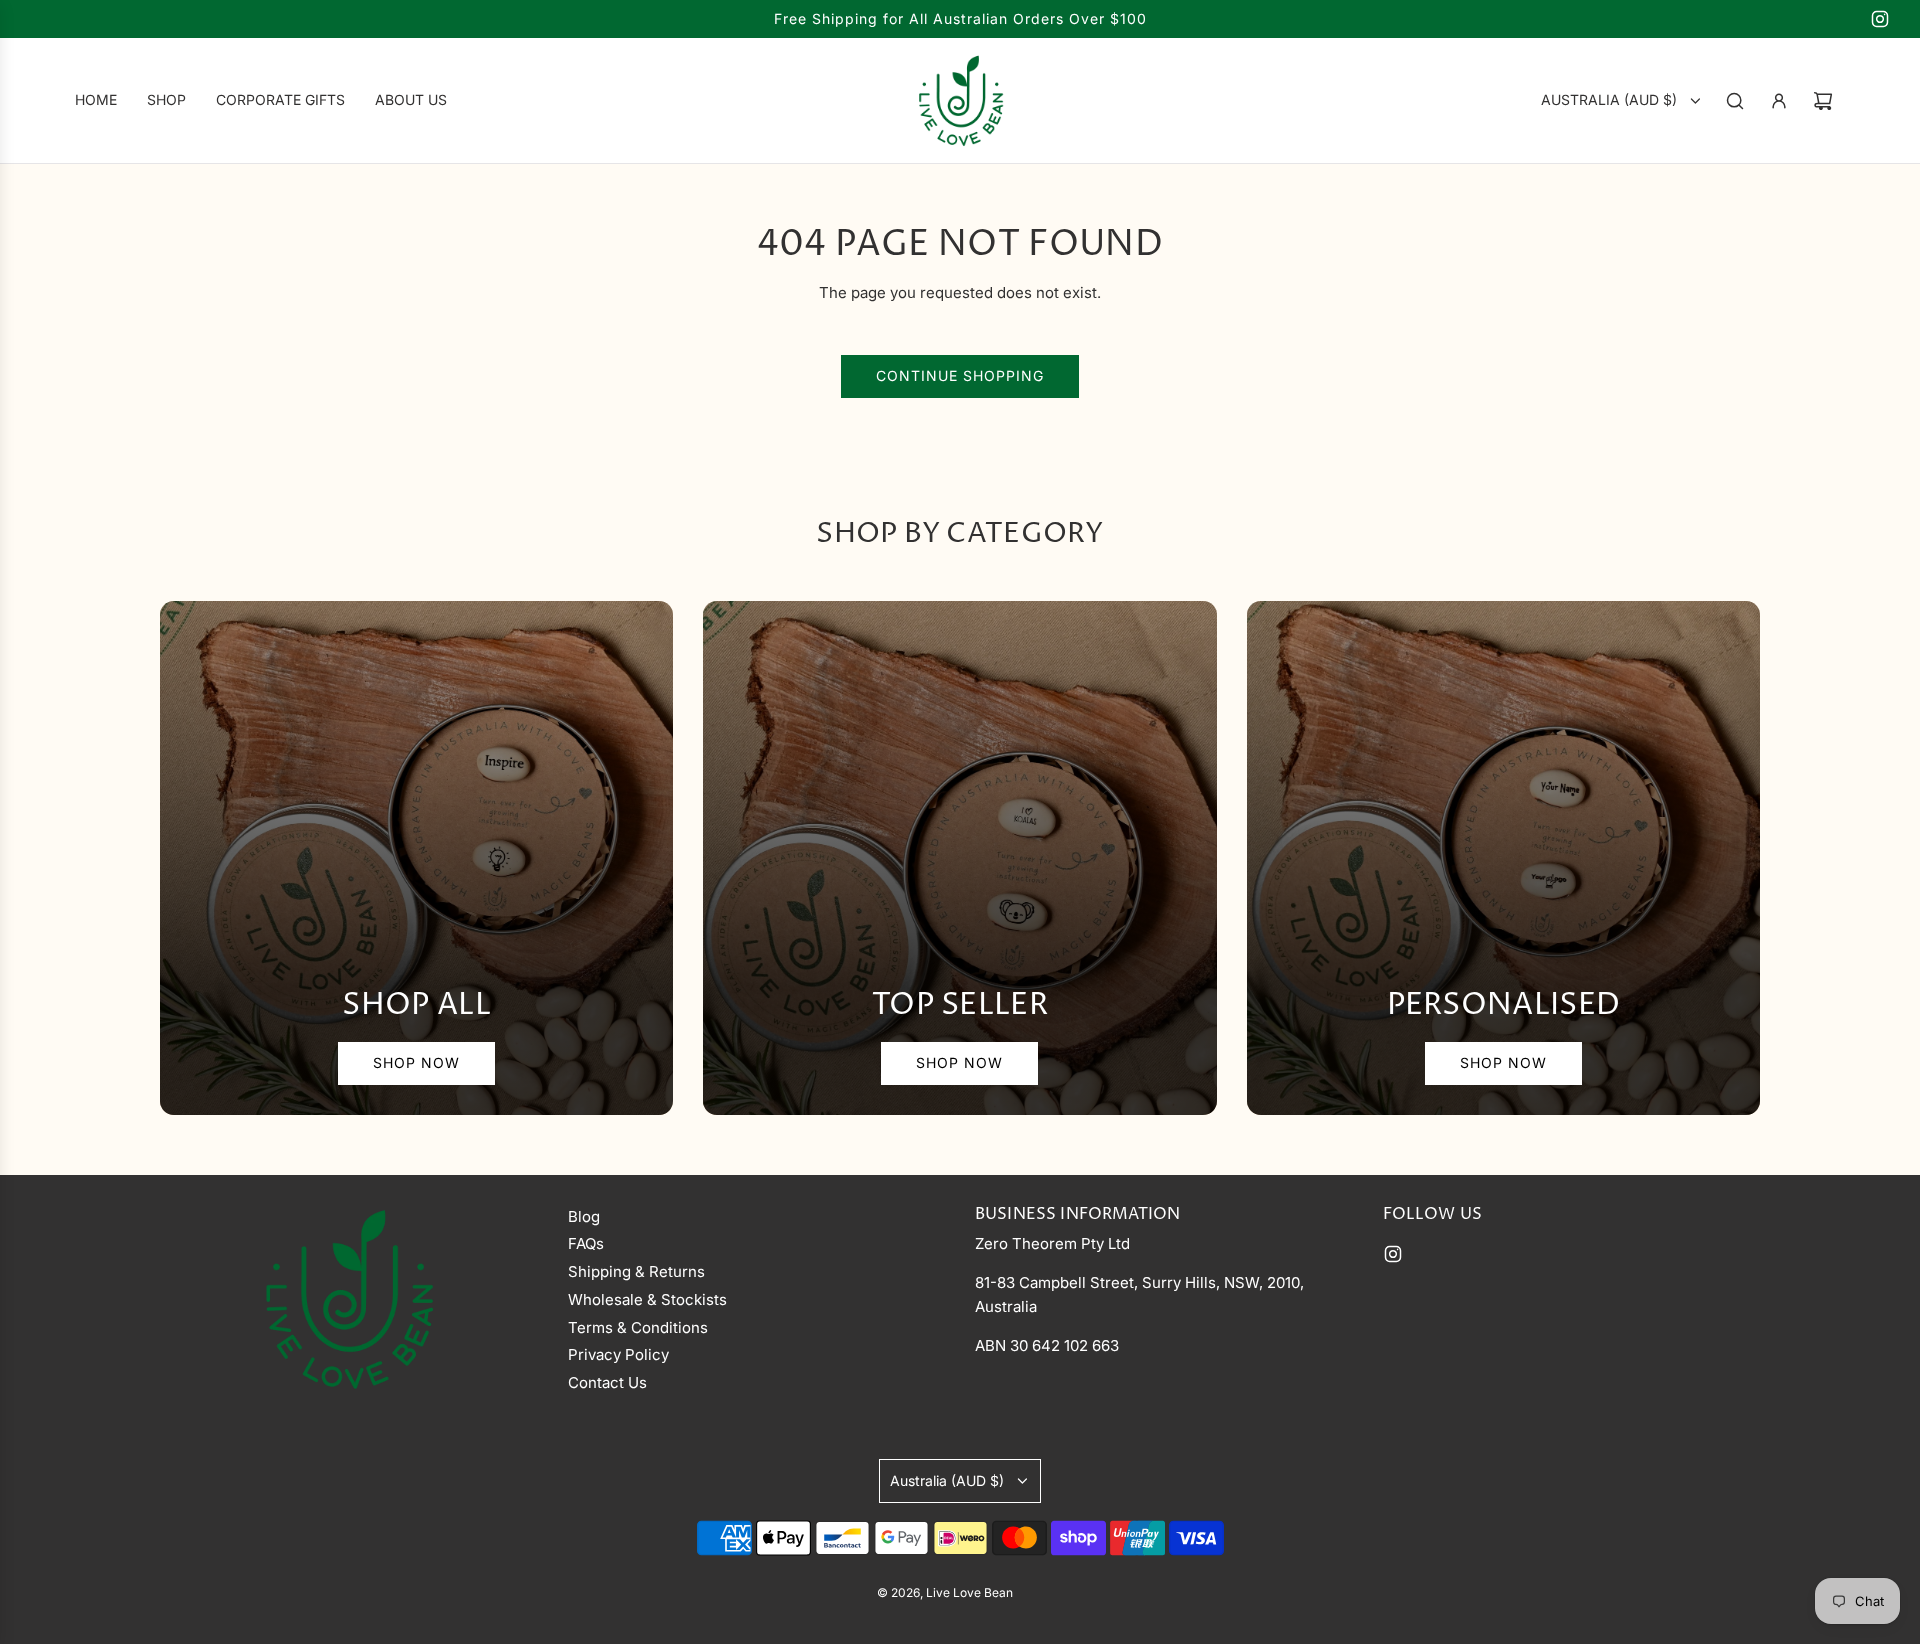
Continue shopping (960, 375)
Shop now (416, 1062)
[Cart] (1823, 101)
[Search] (1735, 101)
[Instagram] (1880, 19)
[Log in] (1779, 101)
